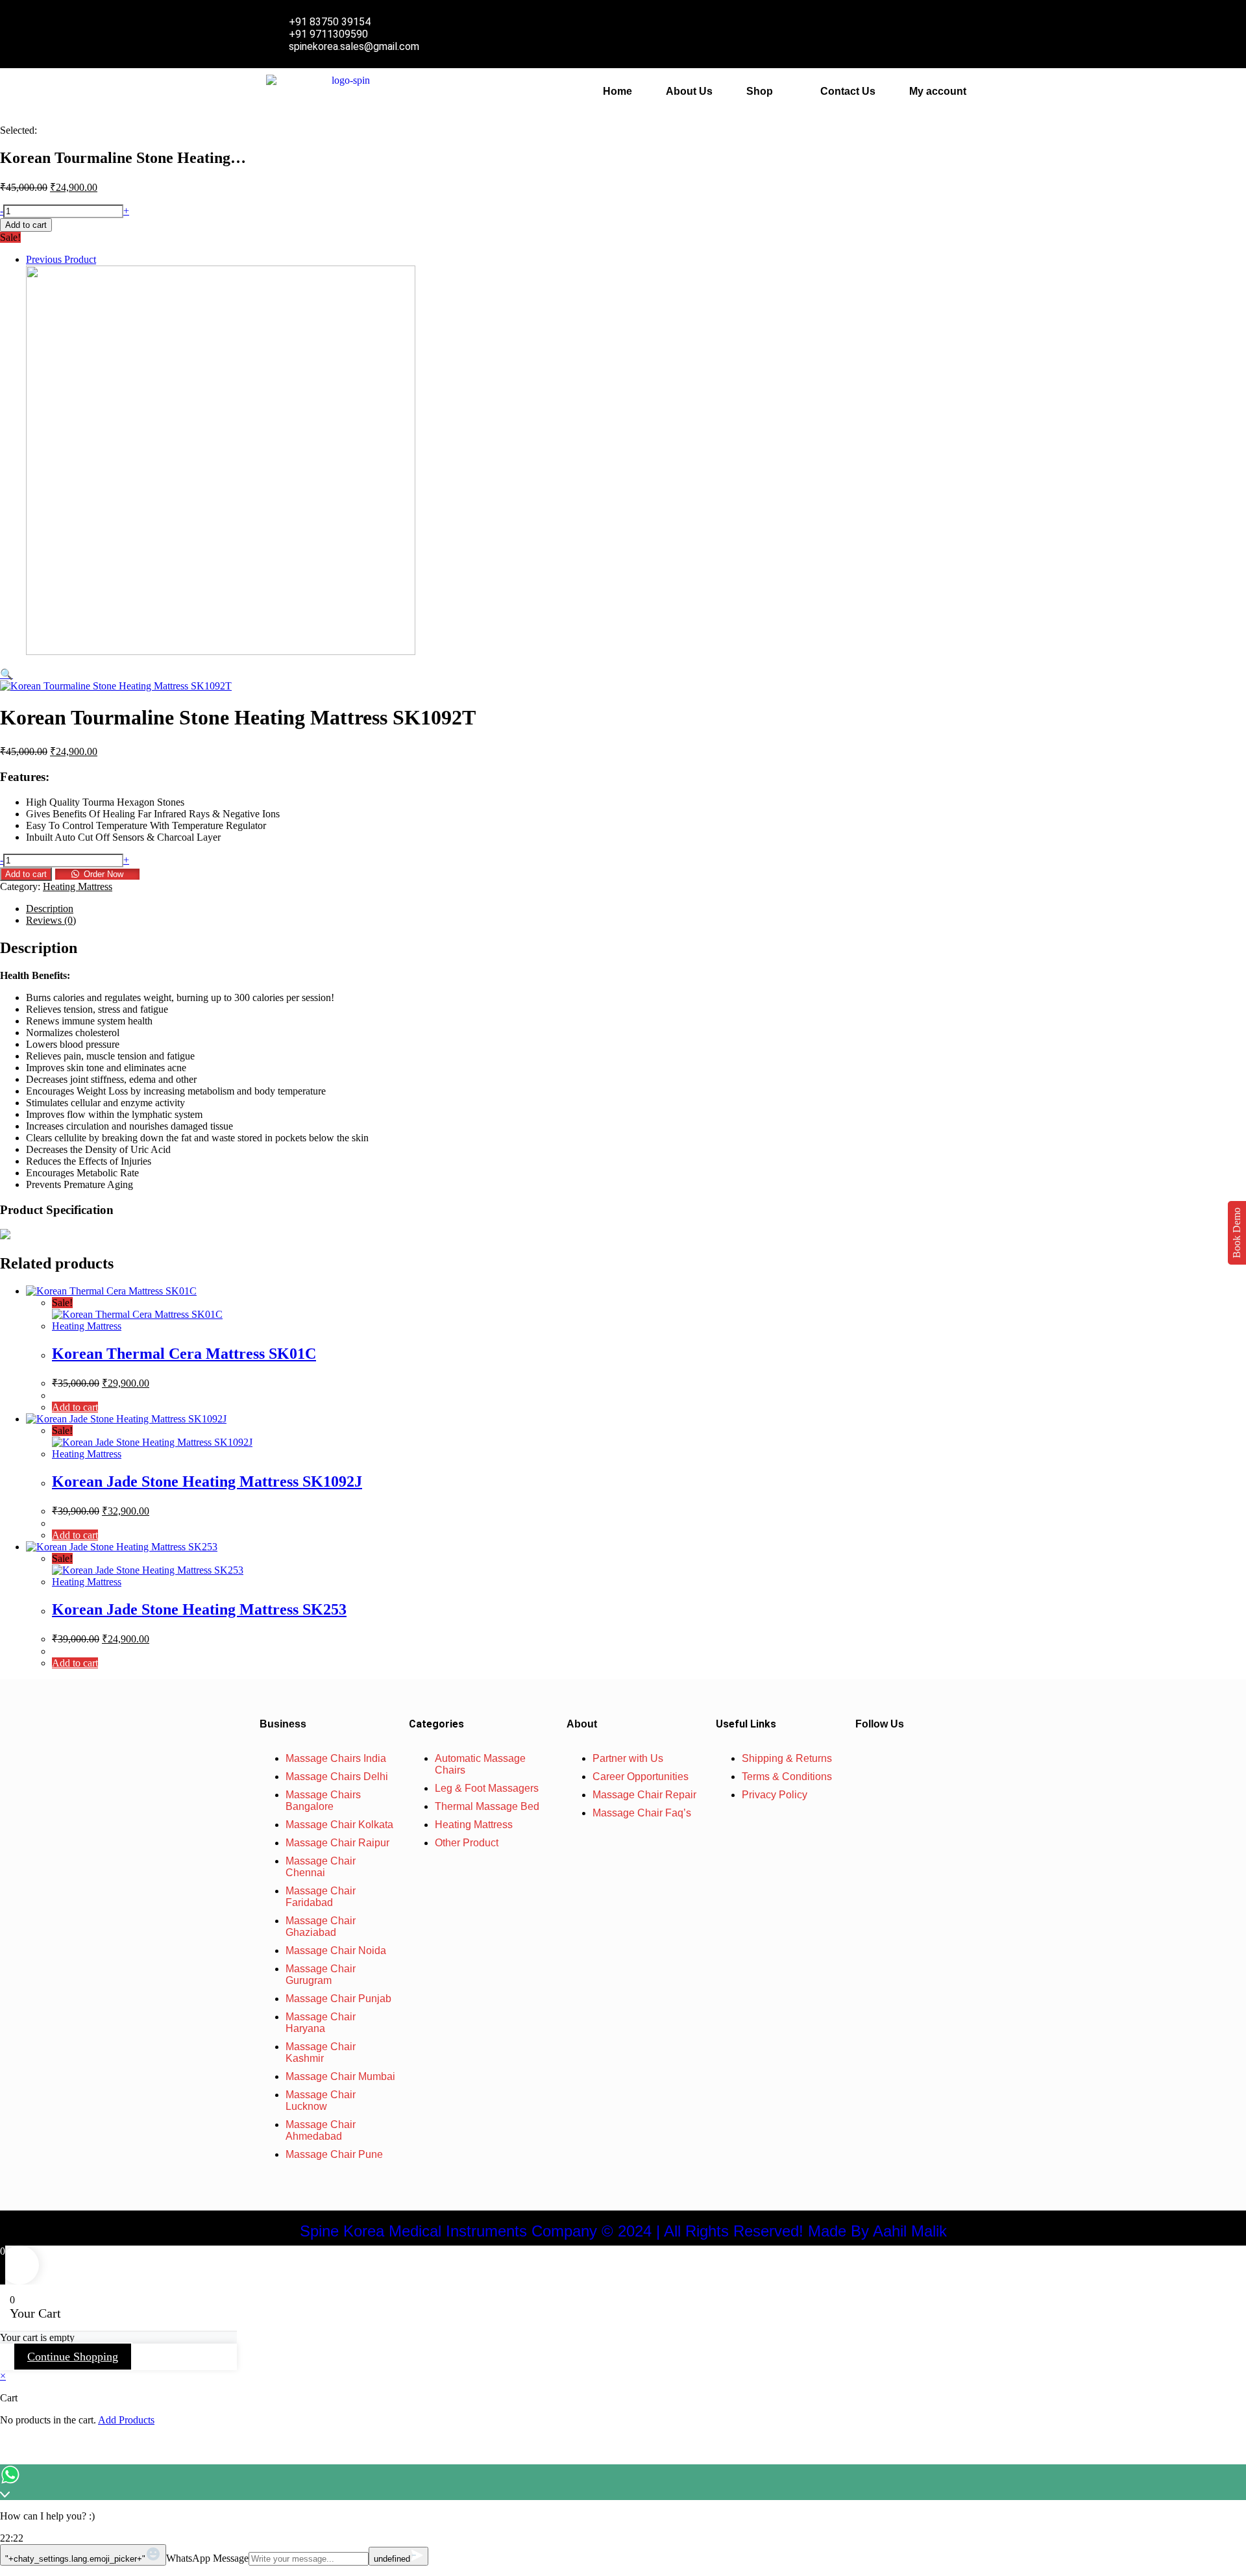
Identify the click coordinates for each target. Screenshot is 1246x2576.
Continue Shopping (73, 2357)
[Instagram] (921, 1759)
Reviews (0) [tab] (51, 920)
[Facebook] (883, 1759)
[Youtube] (959, 1759)
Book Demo (1237, 1233)
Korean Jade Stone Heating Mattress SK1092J (207, 1481)
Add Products (126, 2420)
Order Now (104, 874)
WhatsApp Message (207, 2558)
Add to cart (26, 225)
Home (617, 91)
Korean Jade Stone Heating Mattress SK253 (199, 1609)
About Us (689, 91)
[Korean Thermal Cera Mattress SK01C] (221, 651)
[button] (766, 92)
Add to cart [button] (75, 1407)
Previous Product (61, 259)
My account (938, 91)
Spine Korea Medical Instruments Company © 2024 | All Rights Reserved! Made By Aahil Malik (623, 2231)
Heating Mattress (78, 886)
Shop (760, 91)
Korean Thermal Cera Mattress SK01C (184, 1354)
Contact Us (848, 91)
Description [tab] (50, 909)
